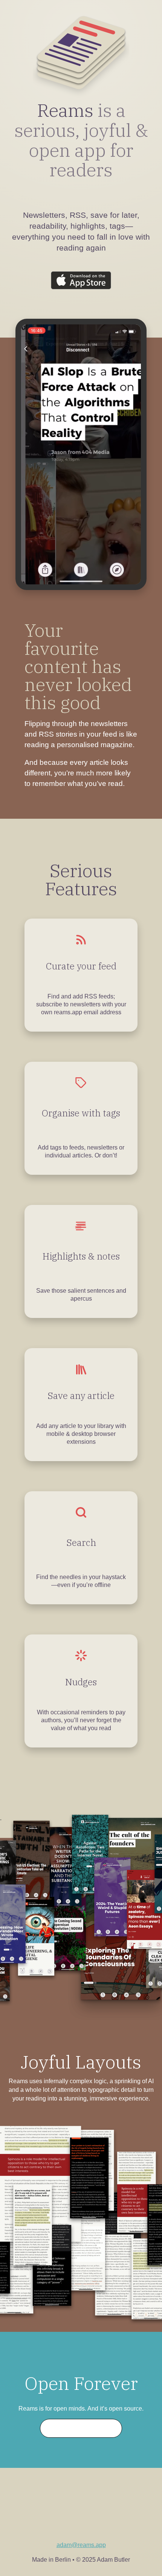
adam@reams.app (81, 2545)
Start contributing (81, 2428)
